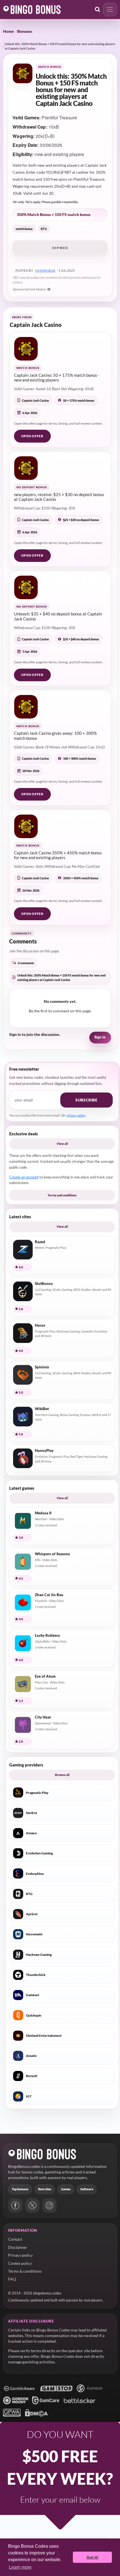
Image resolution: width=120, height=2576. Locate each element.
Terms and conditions (62, 1195)
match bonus (24, 229)
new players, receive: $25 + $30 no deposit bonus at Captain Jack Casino (59, 497)
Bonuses (25, 31)
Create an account (24, 1177)
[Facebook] (15, 2205)
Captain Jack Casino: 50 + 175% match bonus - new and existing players (57, 377)
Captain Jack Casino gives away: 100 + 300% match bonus (55, 735)
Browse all (62, 1775)
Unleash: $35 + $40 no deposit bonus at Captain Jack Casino (58, 616)
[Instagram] (49, 2205)
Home (9, 31)
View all (62, 1144)
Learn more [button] (20, 2567)
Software (87, 2189)
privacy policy (76, 1115)
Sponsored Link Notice (29, 289)
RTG (44, 229)
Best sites (45, 2189)
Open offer (32, 436)
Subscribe (86, 1100)
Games (66, 2189)
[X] (32, 2205)
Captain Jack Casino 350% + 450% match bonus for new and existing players (58, 855)
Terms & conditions (25, 2271)
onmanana (45, 270)
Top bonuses (20, 2189)
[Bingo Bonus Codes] (32, 10)
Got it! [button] (93, 2557)
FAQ (12, 2279)
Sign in (100, 1037)
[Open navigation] (110, 10)
